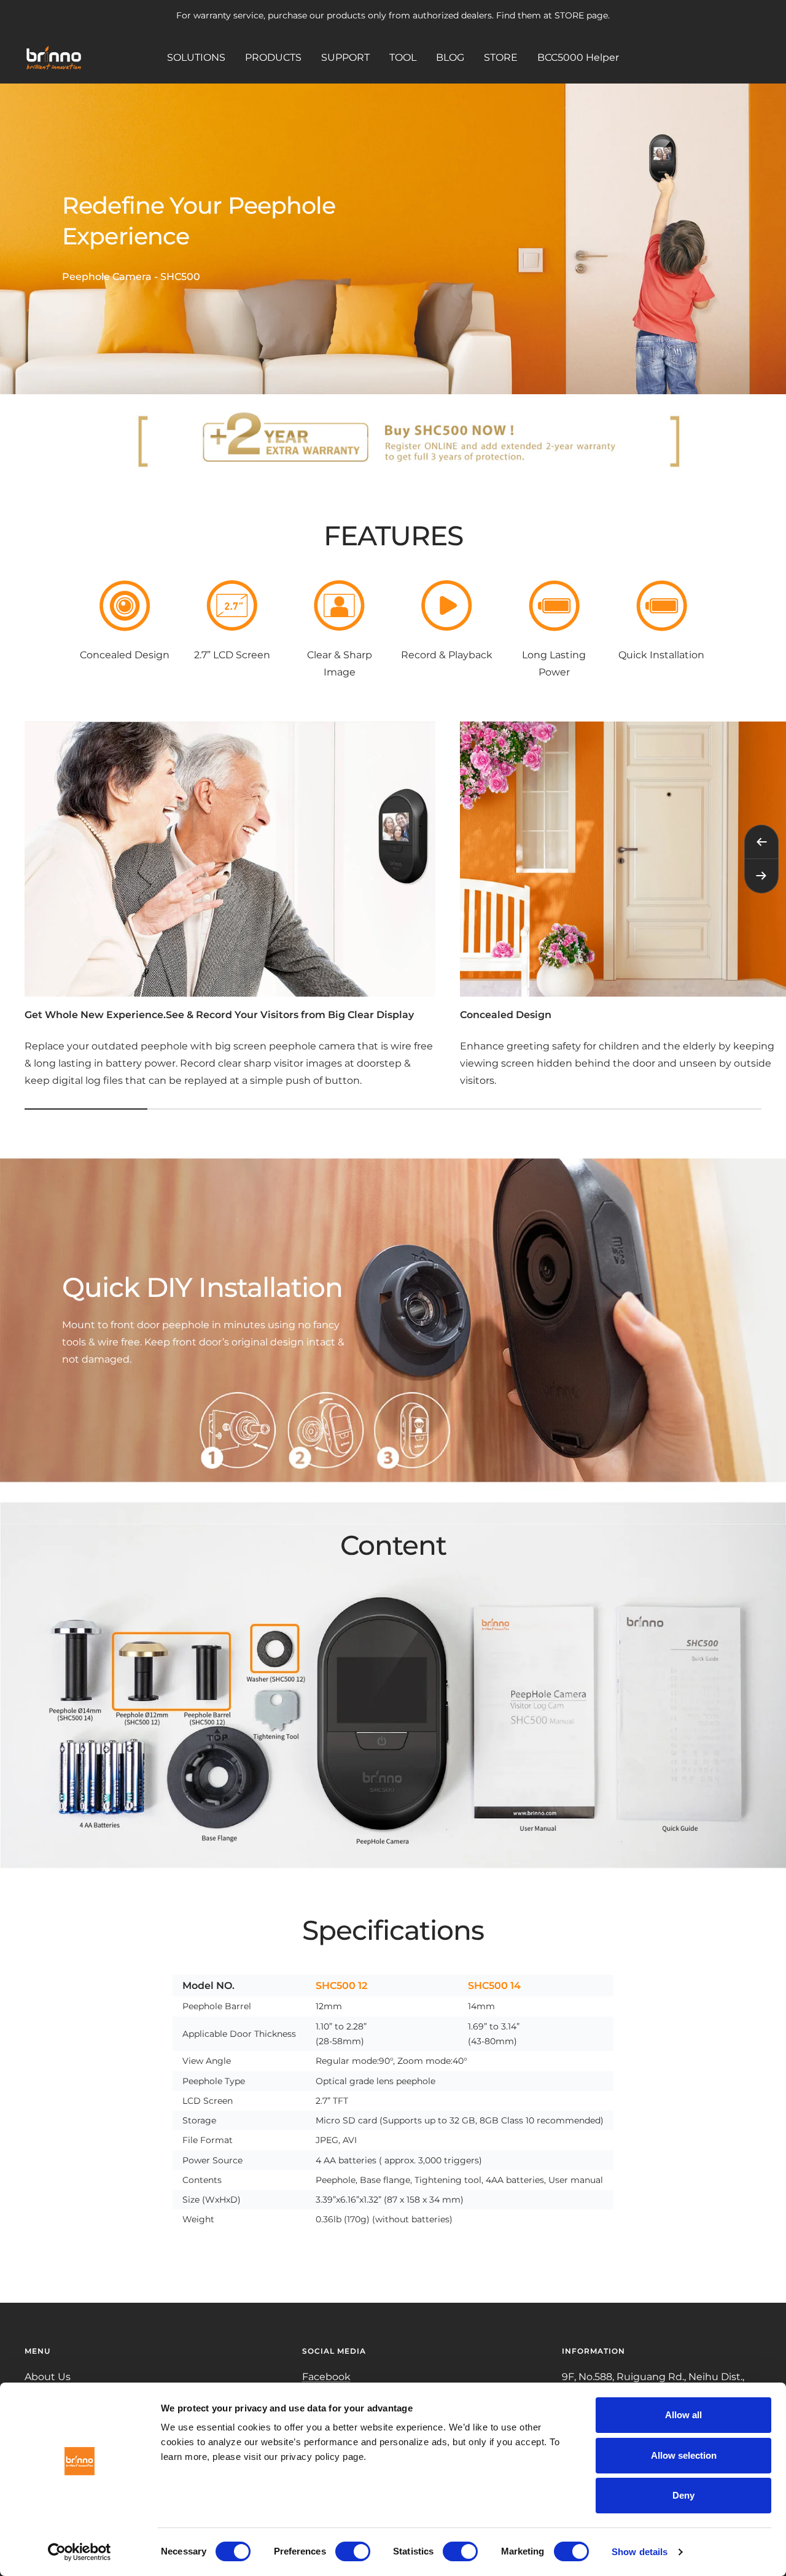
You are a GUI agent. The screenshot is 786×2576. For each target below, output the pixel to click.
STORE (501, 57)
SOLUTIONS (196, 57)
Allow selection (684, 2455)
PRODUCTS (273, 57)
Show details (640, 2552)
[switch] (353, 2551)
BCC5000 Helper (578, 57)
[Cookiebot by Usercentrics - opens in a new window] (80, 2552)
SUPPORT (345, 57)
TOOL (403, 57)
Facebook (326, 2377)
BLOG (450, 57)
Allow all (683, 2415)
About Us (48, 2377)
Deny (683, 2495)
